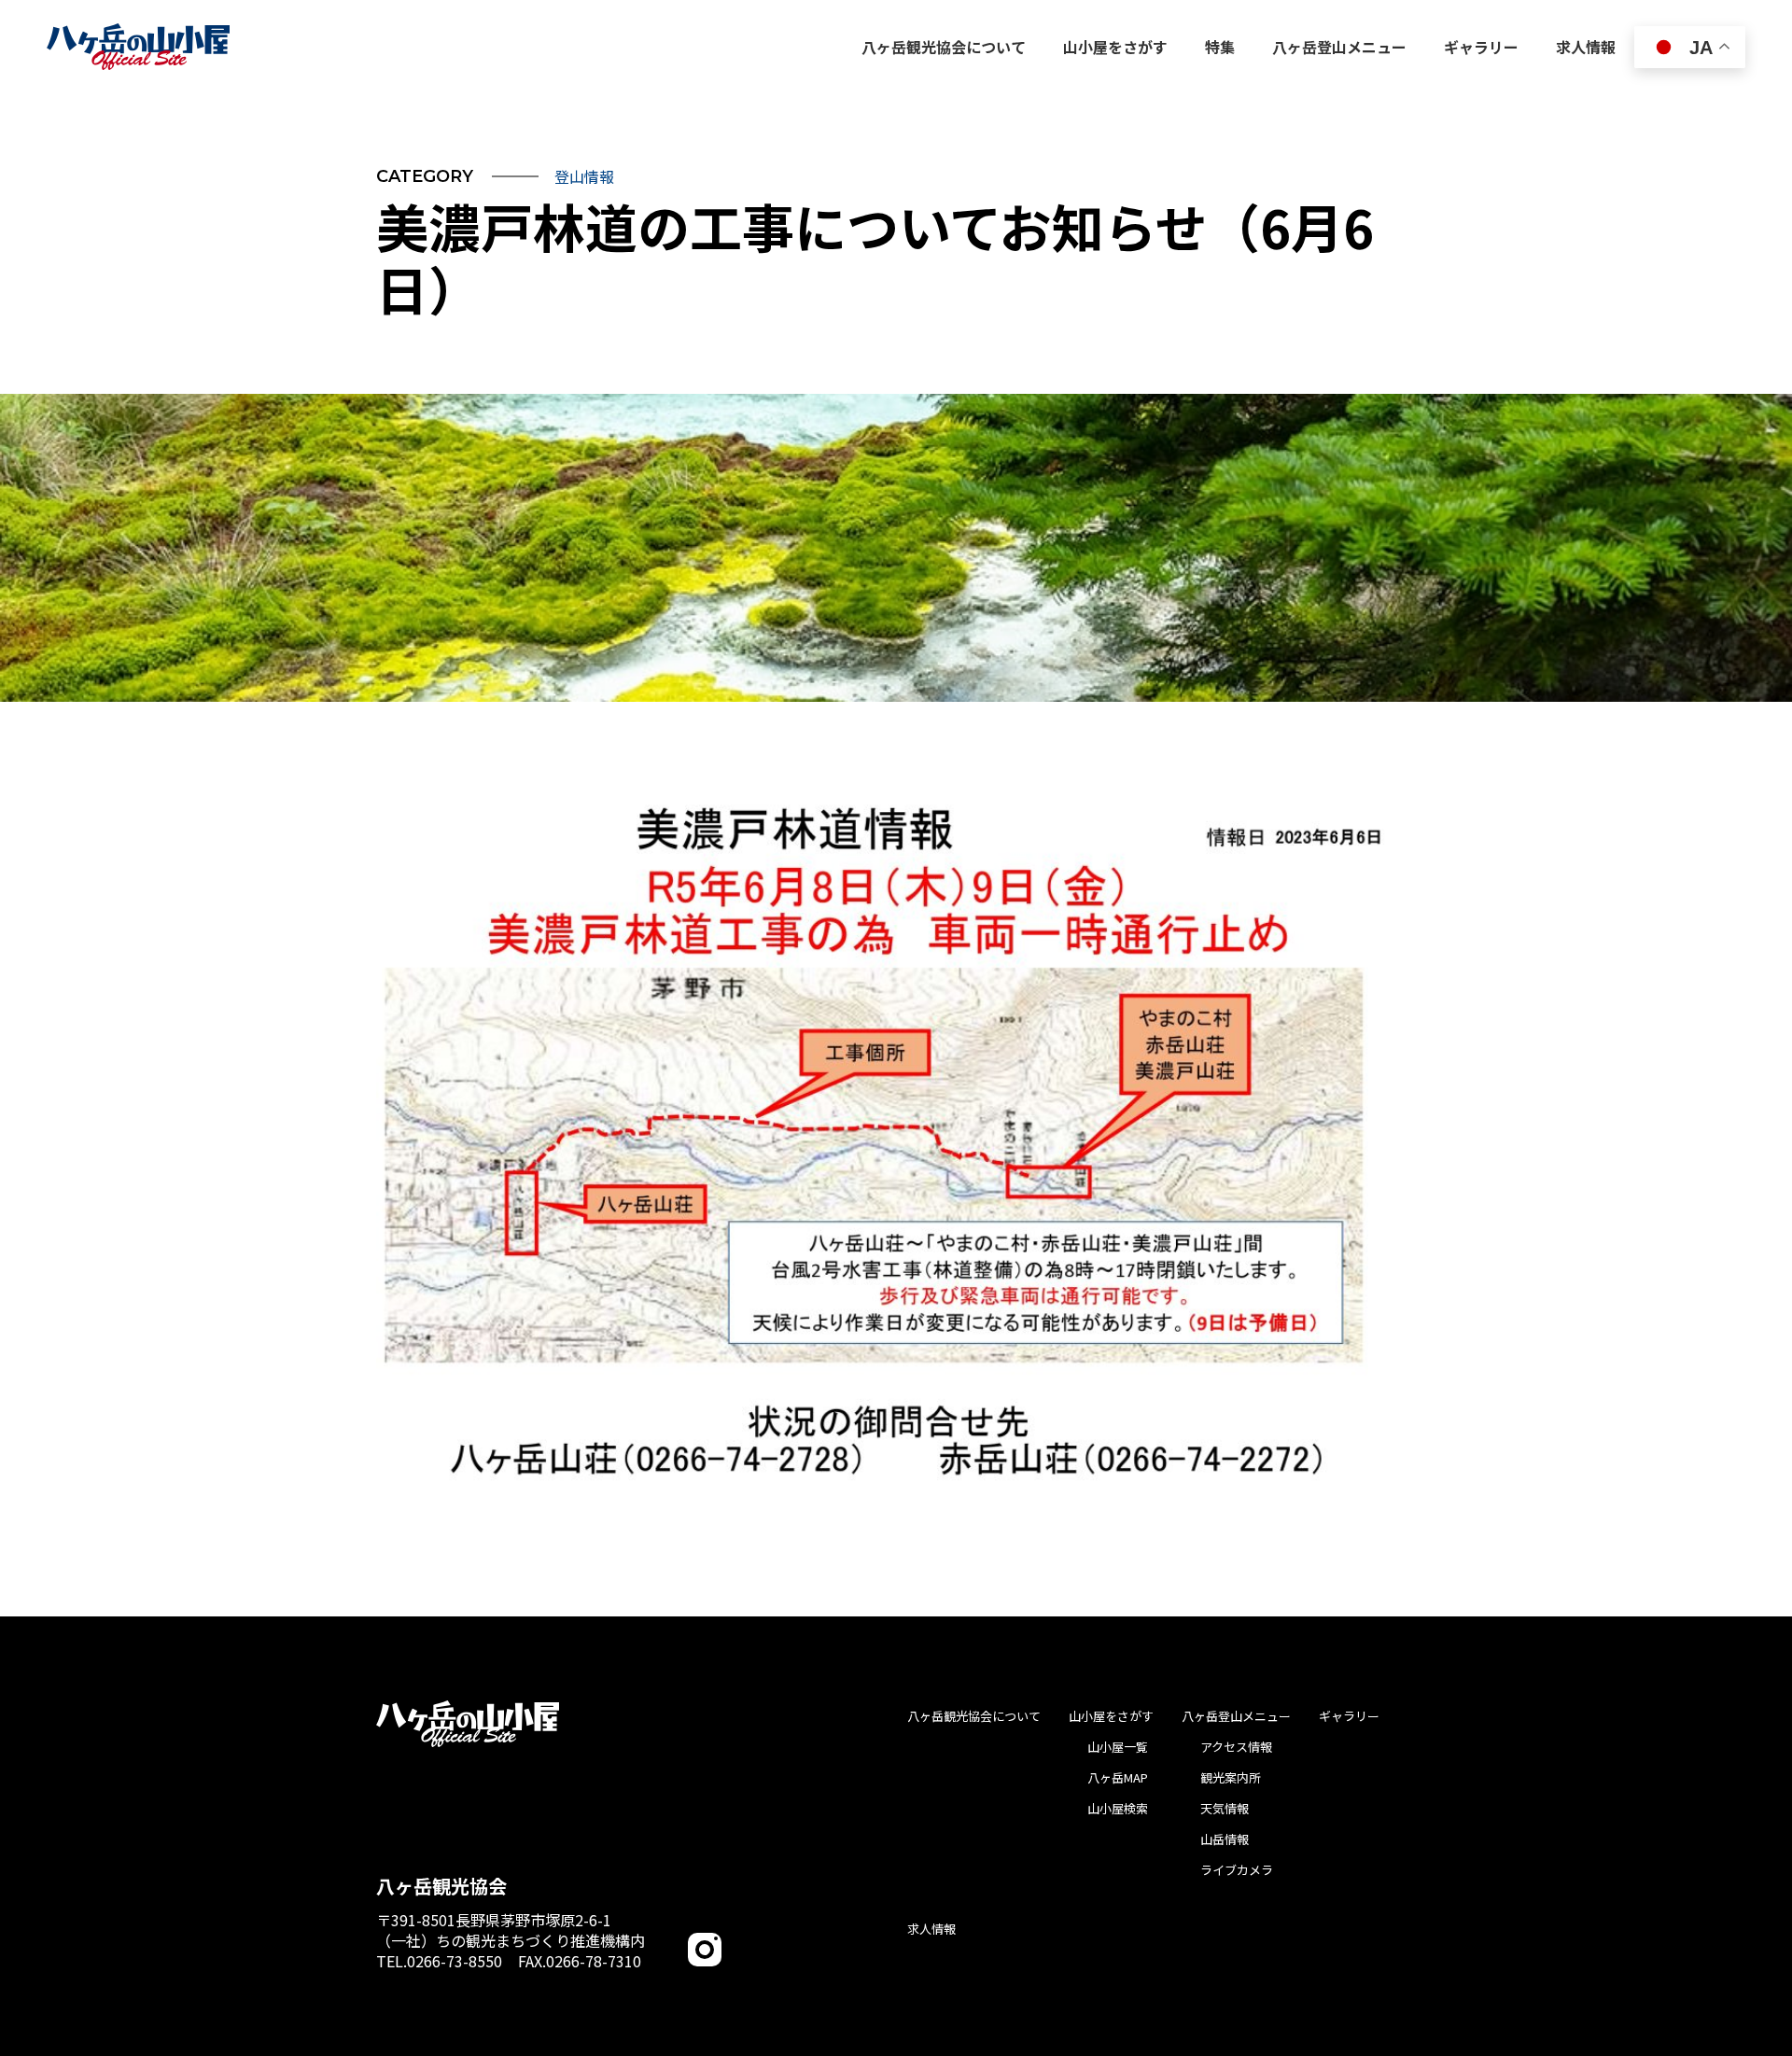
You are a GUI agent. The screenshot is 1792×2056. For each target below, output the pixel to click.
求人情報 (931, 1929)
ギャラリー (1349, 1716)
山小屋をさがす (1111, 1716)
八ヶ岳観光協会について (974, 1716)
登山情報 (584, 176)
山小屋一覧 (1118, 1747)
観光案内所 (1231, 1777)
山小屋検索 (1118, 1808)
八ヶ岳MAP (1118, 1777)
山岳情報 (1225, 1839)
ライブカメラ (1237, 1870)
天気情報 (1225, 1808)
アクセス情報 (1236, 1747)
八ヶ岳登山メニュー (1236, 1716)
